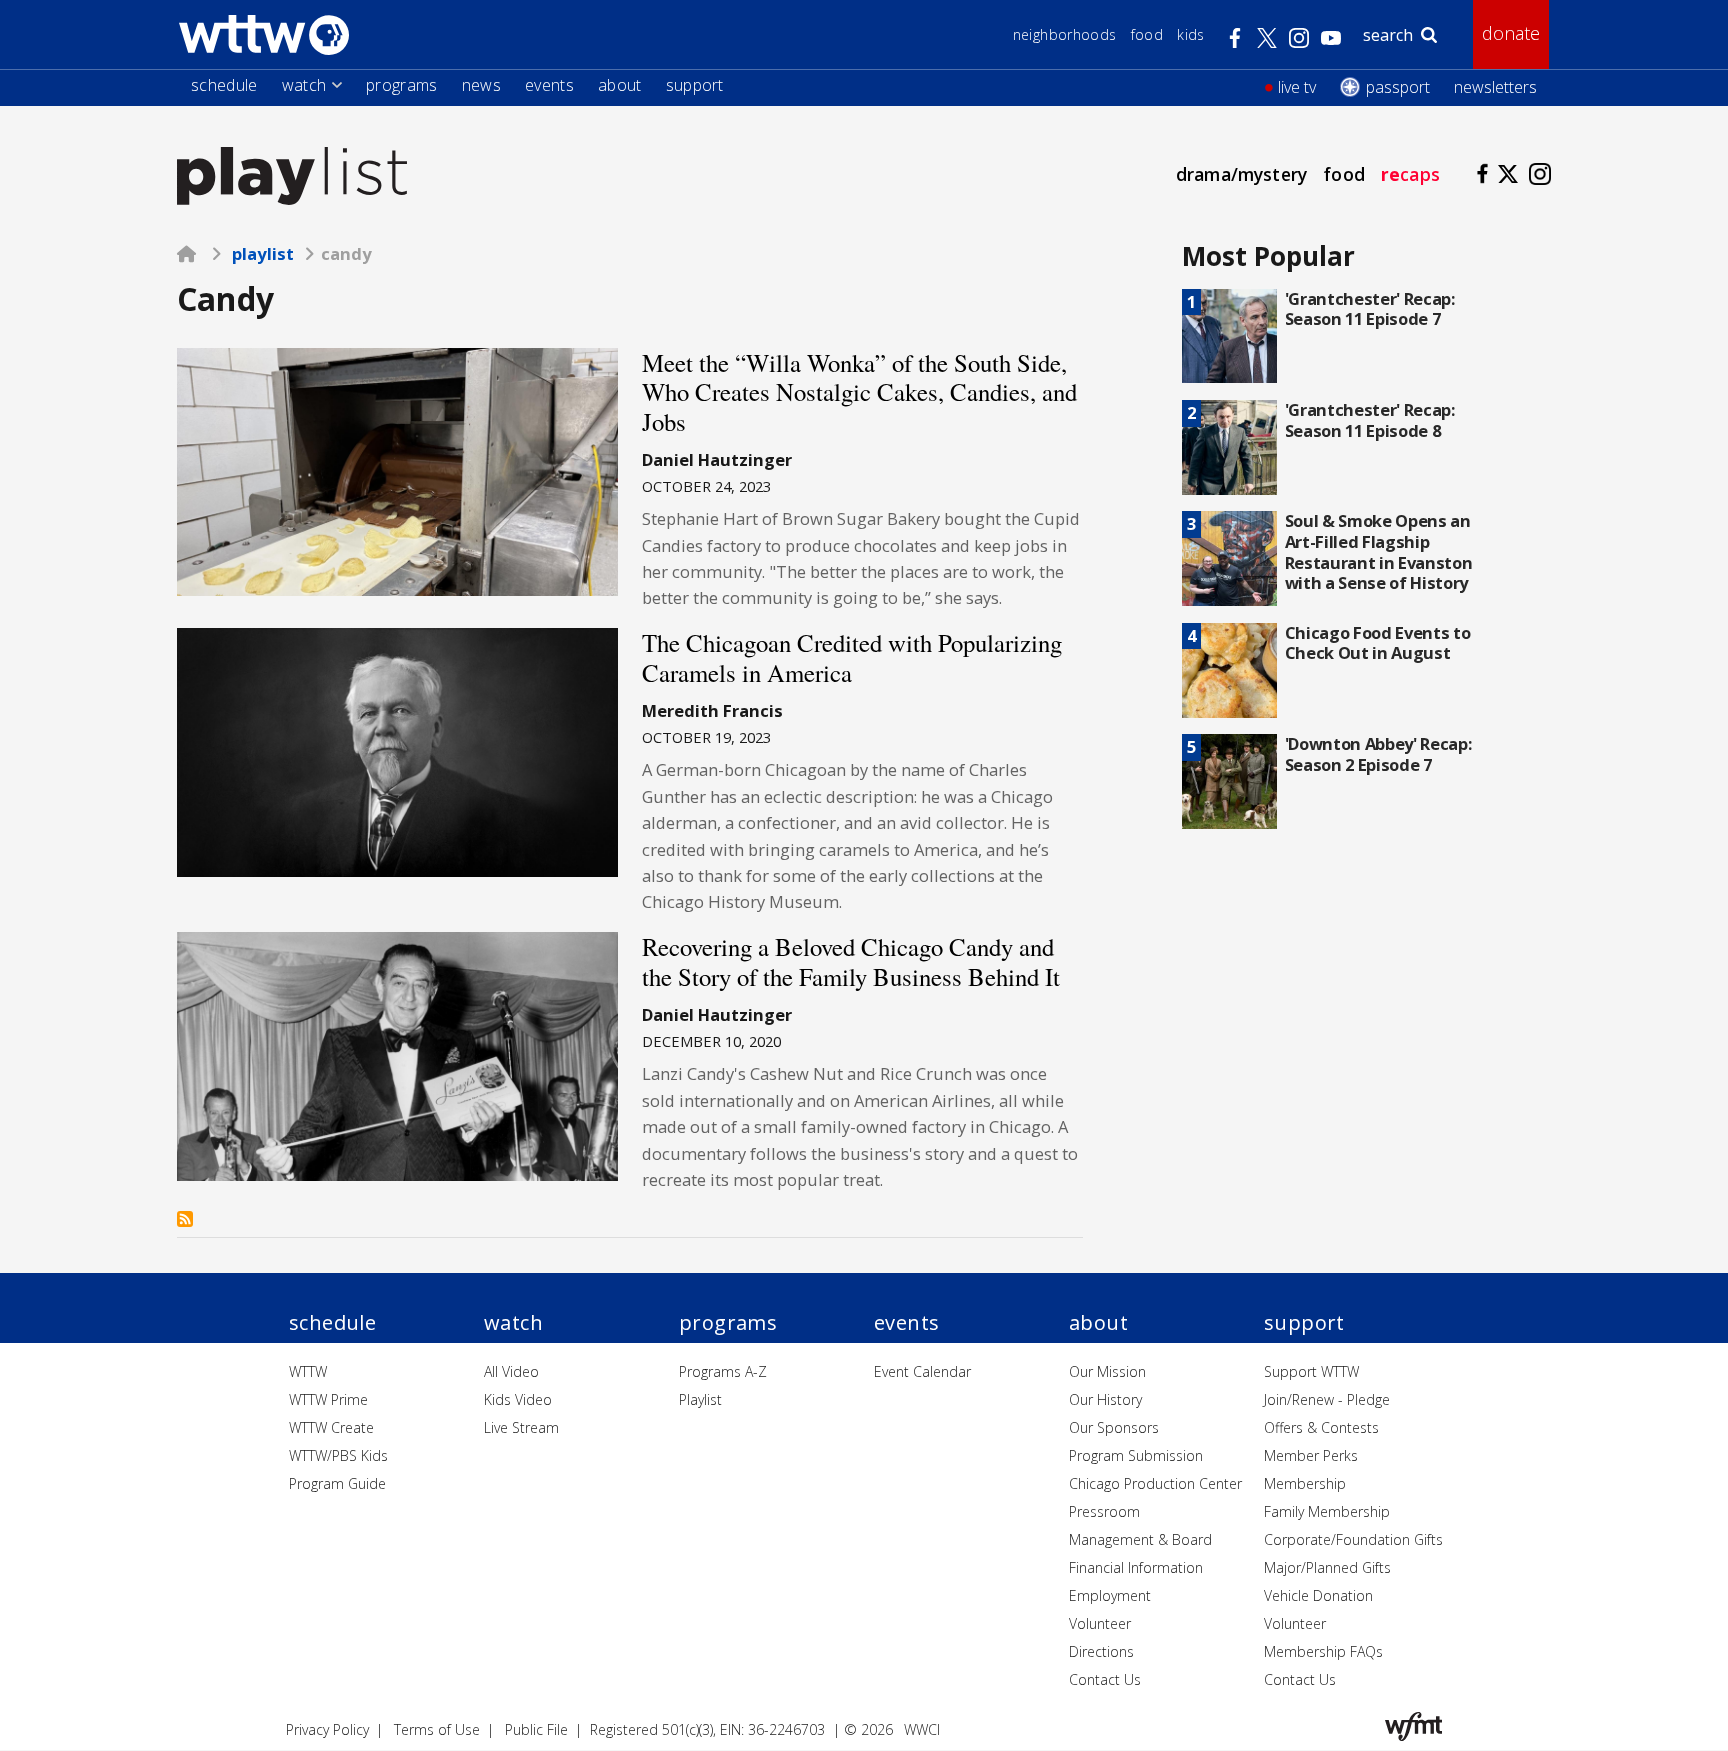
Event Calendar (922, 1371)
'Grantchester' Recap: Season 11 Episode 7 (1370, 309)
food (1344, 174)
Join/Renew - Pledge (1327, 1399)
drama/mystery (1241, 174)
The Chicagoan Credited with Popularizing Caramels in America (852, 657)
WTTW (308, 1371)
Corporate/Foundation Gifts (1353, 1539)
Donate (1511, 33)
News (481, 85)
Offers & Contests (1321, 1427)
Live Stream (521, 1427)
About (620, 85)
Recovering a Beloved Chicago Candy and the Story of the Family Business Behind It (851, 961)
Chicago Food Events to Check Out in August (1378, 643)
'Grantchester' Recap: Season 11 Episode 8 (1370, 420)
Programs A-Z (723, 1371)
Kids (1190, 34)
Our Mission (1107, 1371)
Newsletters (1495, 87)
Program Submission (1136, 1455)
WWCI (922, 1729)
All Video (511, 1371)
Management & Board (1140, 1539)
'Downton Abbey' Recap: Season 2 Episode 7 (1378, 754)
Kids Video (518, 1399)
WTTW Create (331, 1427)
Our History (1105, 1399)
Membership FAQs (1323, 1651)
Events (549, 85)
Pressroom (1104, 1511)
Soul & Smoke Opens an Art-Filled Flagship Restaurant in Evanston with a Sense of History (1379, 551)
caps (1410, 174)
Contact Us (1105, 1679)
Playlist (263, 253)
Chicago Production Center (1155, 1483)
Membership (1305, 1483)
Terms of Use (437, 1729)
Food (1147, 34)
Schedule (224, 85)
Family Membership (1327, 1511)
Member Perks (1311, 1455)
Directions (1101, 1651)
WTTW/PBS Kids (338, 1455)
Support (695, 85)
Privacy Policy (327, 1729)
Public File (536, 1729)
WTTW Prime (328, 1399)
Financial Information (1136, 1567)
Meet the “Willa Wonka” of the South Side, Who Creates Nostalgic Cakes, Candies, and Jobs (859, 392)
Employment (1110, 1595)
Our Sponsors (1114, 1427)
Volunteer (1100, 1623)
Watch (304, 85)
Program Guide (337, 1483)
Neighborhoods (1065, 34)
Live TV (1297, 87)
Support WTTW (1311, 1371)
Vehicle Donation (1318, 1595)
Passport (1398, 87)
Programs (402, 85)
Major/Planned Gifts (1327, 1567)
